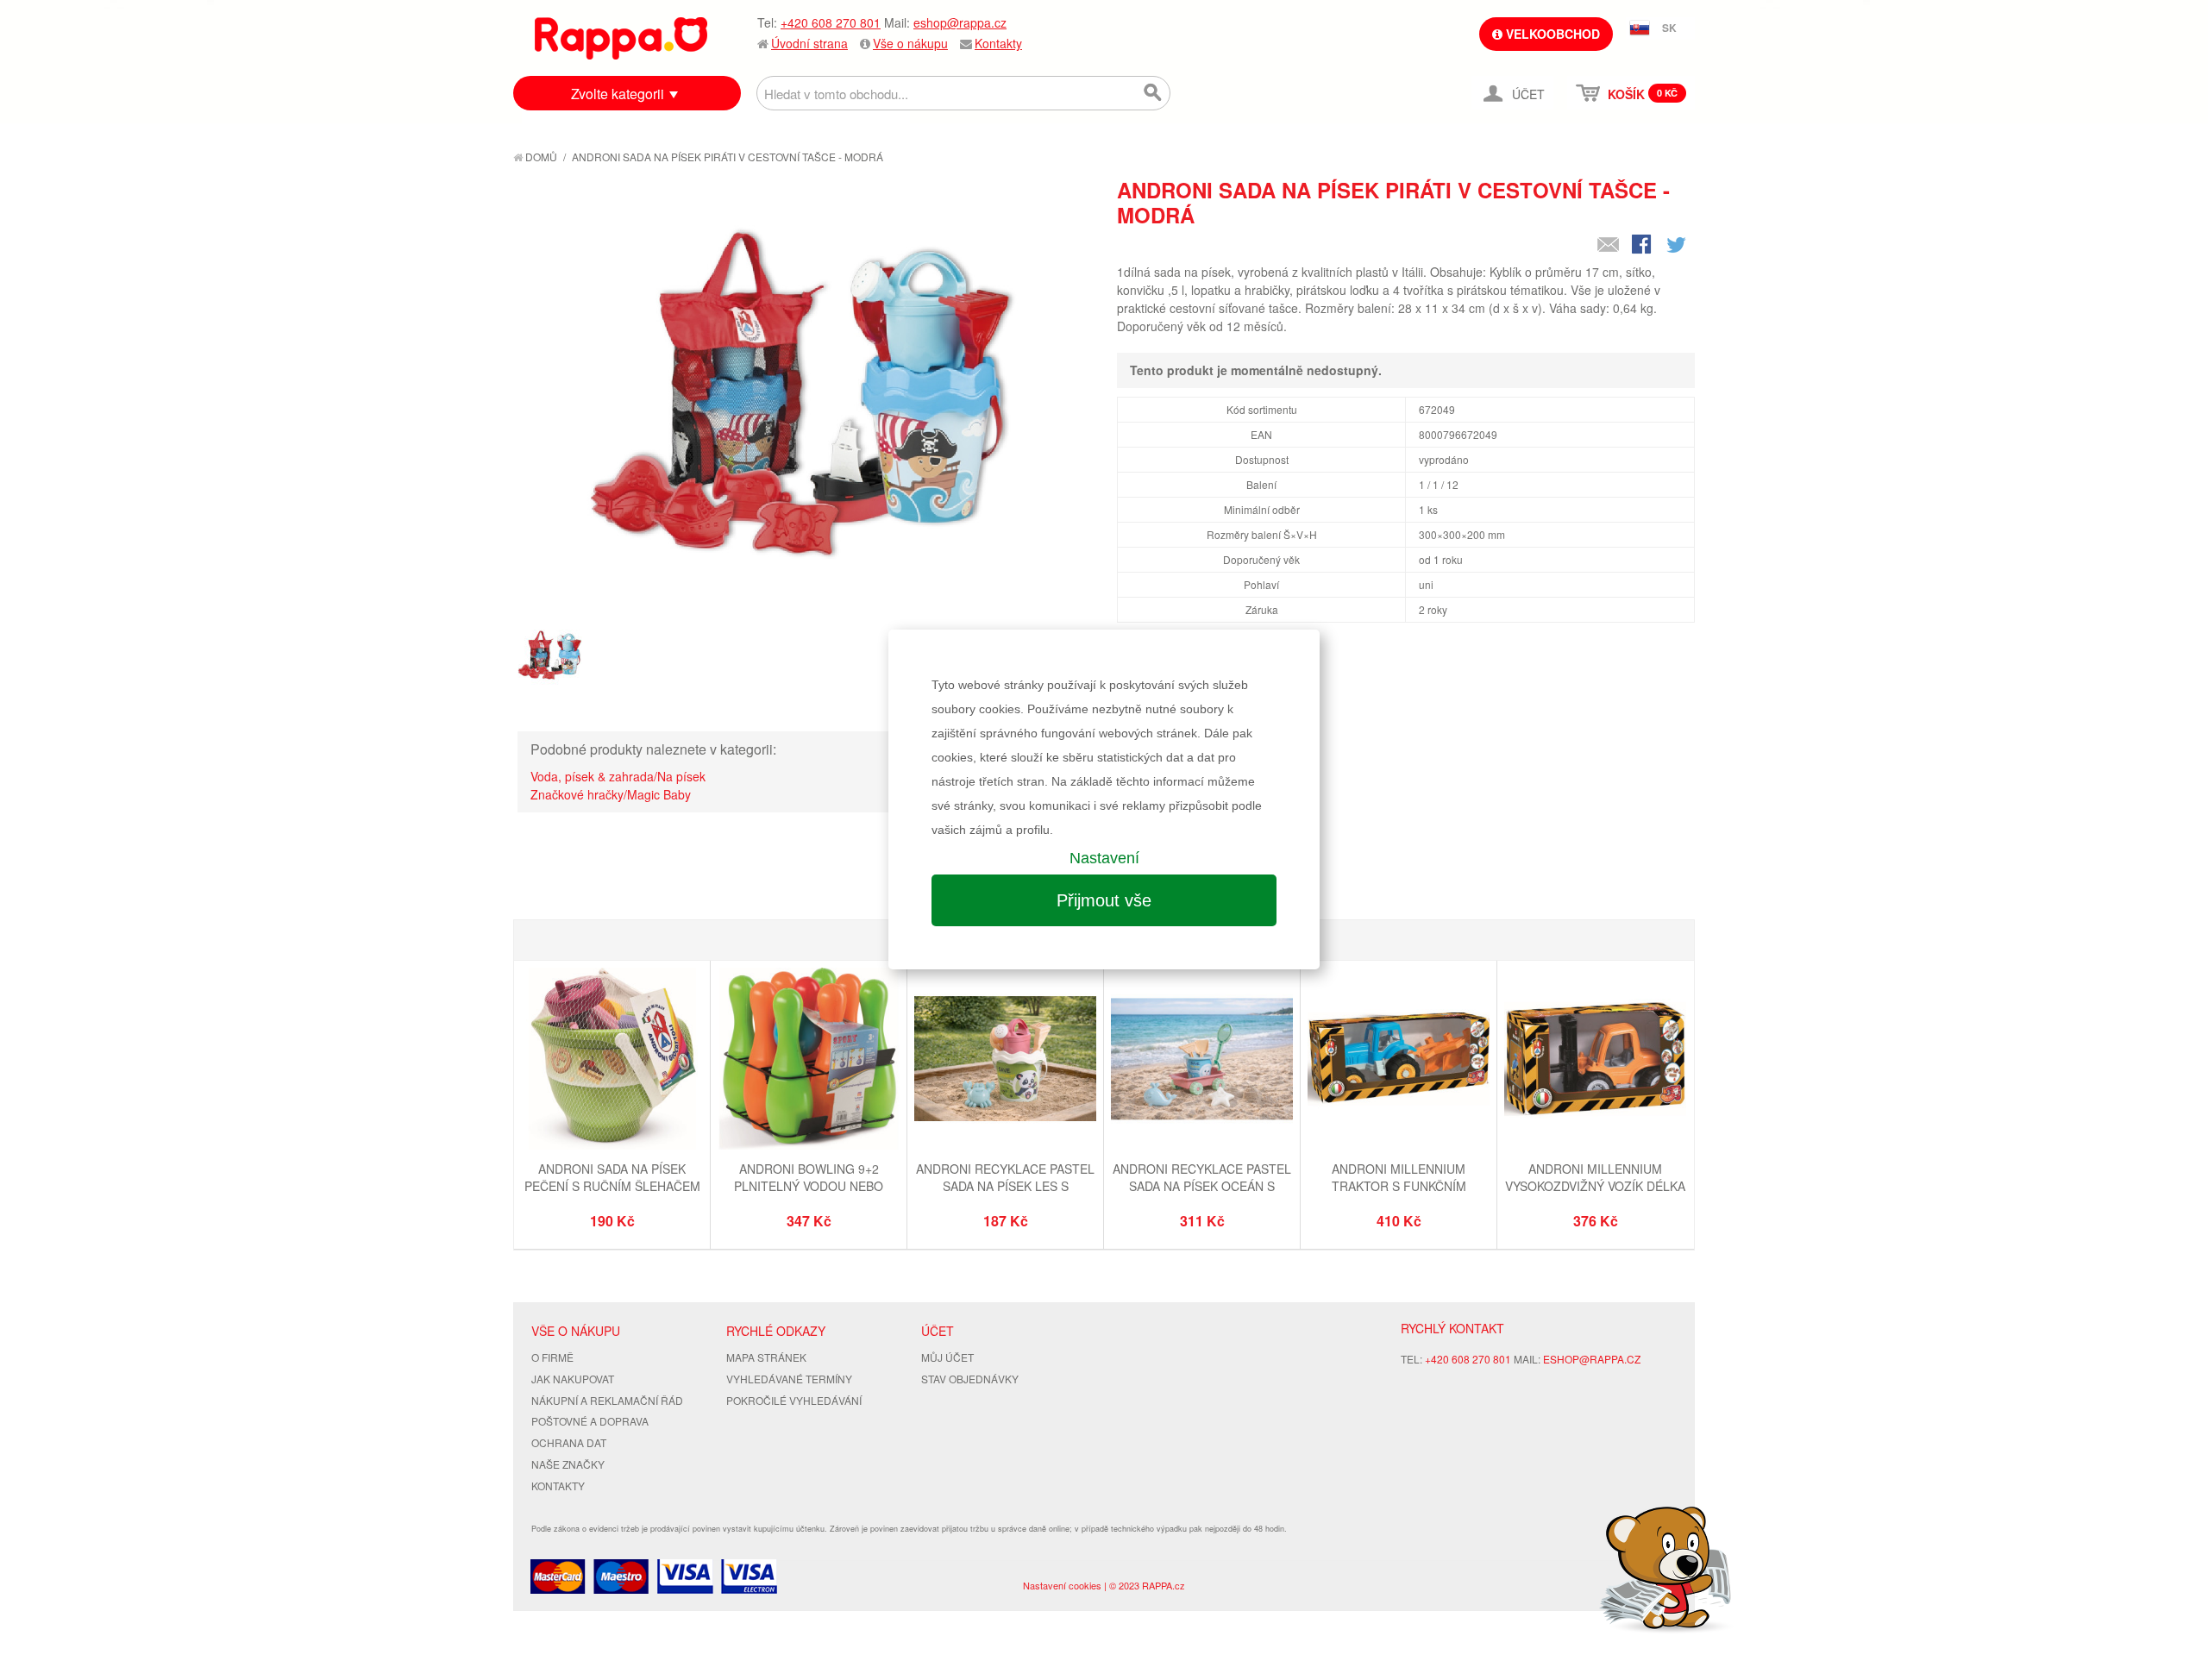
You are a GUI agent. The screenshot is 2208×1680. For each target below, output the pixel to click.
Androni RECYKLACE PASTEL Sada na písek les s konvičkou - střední (1005, 1185)
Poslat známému (1609, 246)
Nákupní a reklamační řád (607, 1400)
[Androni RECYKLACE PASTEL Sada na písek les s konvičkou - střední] (1005, 1061)
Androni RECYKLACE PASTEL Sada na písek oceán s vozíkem (1202, 1185)
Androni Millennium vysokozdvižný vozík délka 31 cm (1595, 1185)
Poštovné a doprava (590, 1421)
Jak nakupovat (573, 1379)
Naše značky (568, 1464)
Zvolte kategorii (618, 94)
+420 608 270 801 (831, 22)
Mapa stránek (766, 1357)
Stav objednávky (970, 1379)
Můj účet (947, 1357)
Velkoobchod (1551, 34)
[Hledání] (1153, 93)
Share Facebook (1643, 246)
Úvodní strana (809, 43)
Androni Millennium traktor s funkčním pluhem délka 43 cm (1399, 1185)
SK (1669, 28)
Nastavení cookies (1062, 1585)
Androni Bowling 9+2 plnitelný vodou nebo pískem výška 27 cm (809, 1185)
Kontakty (998, 43)
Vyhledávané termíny (789, 1379)
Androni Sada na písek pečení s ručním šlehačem (612, 1177)
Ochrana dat (569, 1442)
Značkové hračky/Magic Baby (611, 794)
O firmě (552, 1357)
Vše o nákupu (910, 43)
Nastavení (1104, 858)
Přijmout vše (1104, 900)
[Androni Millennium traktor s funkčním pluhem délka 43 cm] (1399, 1061)
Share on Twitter (1678, 246)
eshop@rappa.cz (960, 22)
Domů (540, 157)
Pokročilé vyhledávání (794, 1400)
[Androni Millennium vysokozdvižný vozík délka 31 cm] (1595, 1061)
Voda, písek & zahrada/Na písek (618, 776)
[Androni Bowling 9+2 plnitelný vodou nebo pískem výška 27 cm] (809, 1061)
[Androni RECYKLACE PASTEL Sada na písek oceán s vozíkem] (1202, 1061)
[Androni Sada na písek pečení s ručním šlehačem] (612, 1061)
